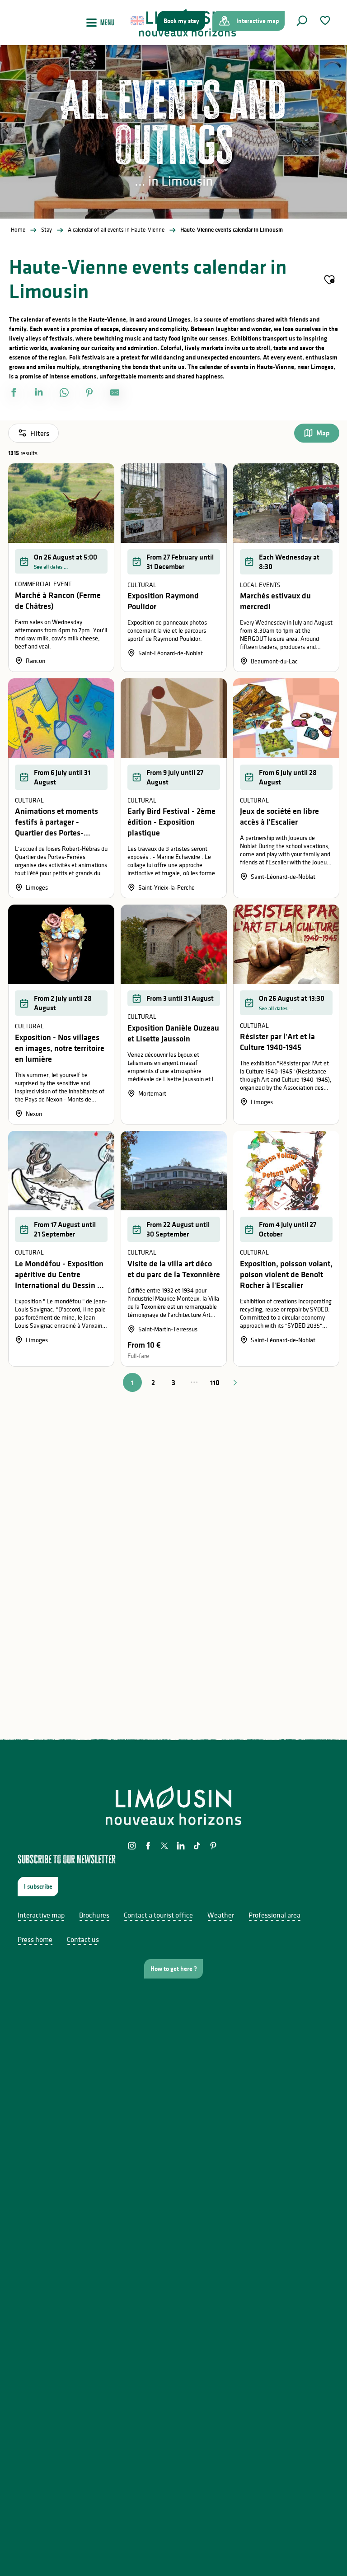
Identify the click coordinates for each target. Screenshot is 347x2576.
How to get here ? (174, 1969)
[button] (302, 21)
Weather (221, 1915)
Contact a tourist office (158, 1915)
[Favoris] (326, 21)
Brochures (94, 1915)
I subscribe (38, 1886)
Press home (35, 1939)
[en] (138, 21)
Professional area (274, 1915)
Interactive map (41, 1915)
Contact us (83, 1939)
